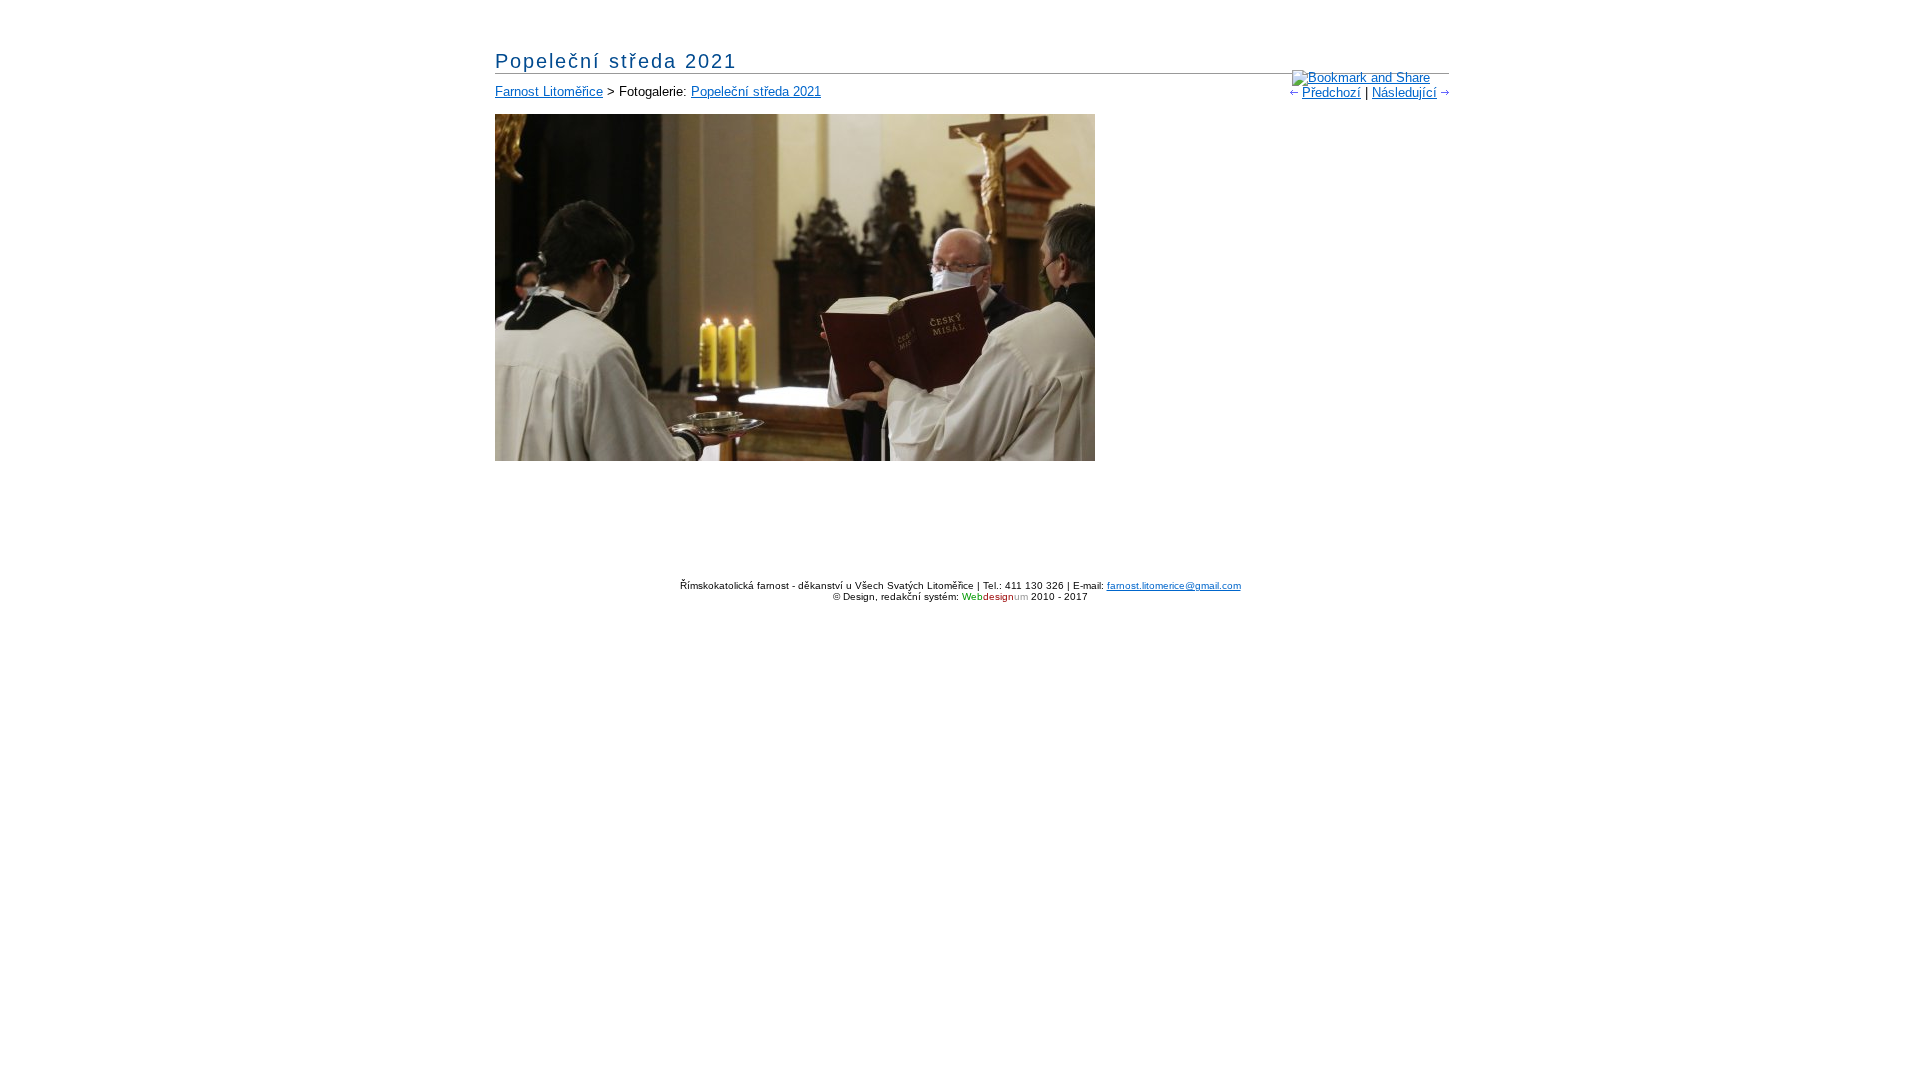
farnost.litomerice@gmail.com (1174, 585)
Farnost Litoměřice (549, 91)
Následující (1404, 92)
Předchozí (1331, 92)
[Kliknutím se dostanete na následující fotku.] (795, 456)
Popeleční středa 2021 (756, 91)
